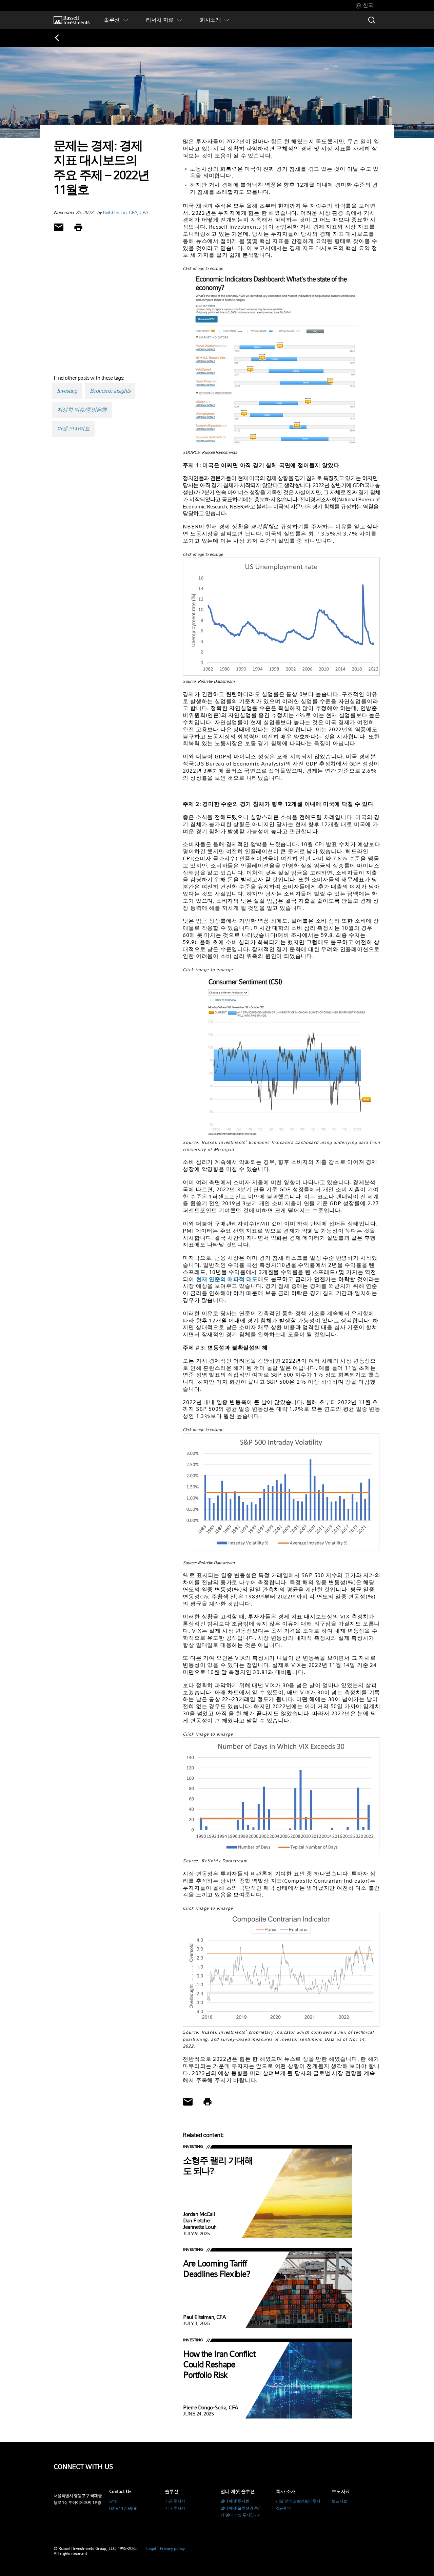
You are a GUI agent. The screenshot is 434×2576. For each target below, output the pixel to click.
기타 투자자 (175, 2508)
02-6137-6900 (123, 2509)
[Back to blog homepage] (61, 38)
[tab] (364, 6)
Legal (151, 2548)
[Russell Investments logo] (72, 20)
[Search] (372, 20)
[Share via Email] (59, 227)
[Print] (78, 227)
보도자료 (339, 2501)
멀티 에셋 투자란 (235, 2501)
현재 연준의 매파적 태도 (227, 1279)
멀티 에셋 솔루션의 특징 (241, 2508)
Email (114, 2501)
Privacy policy (172, 2548)
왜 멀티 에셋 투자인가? (240, 2515)
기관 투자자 (175, 2501)
